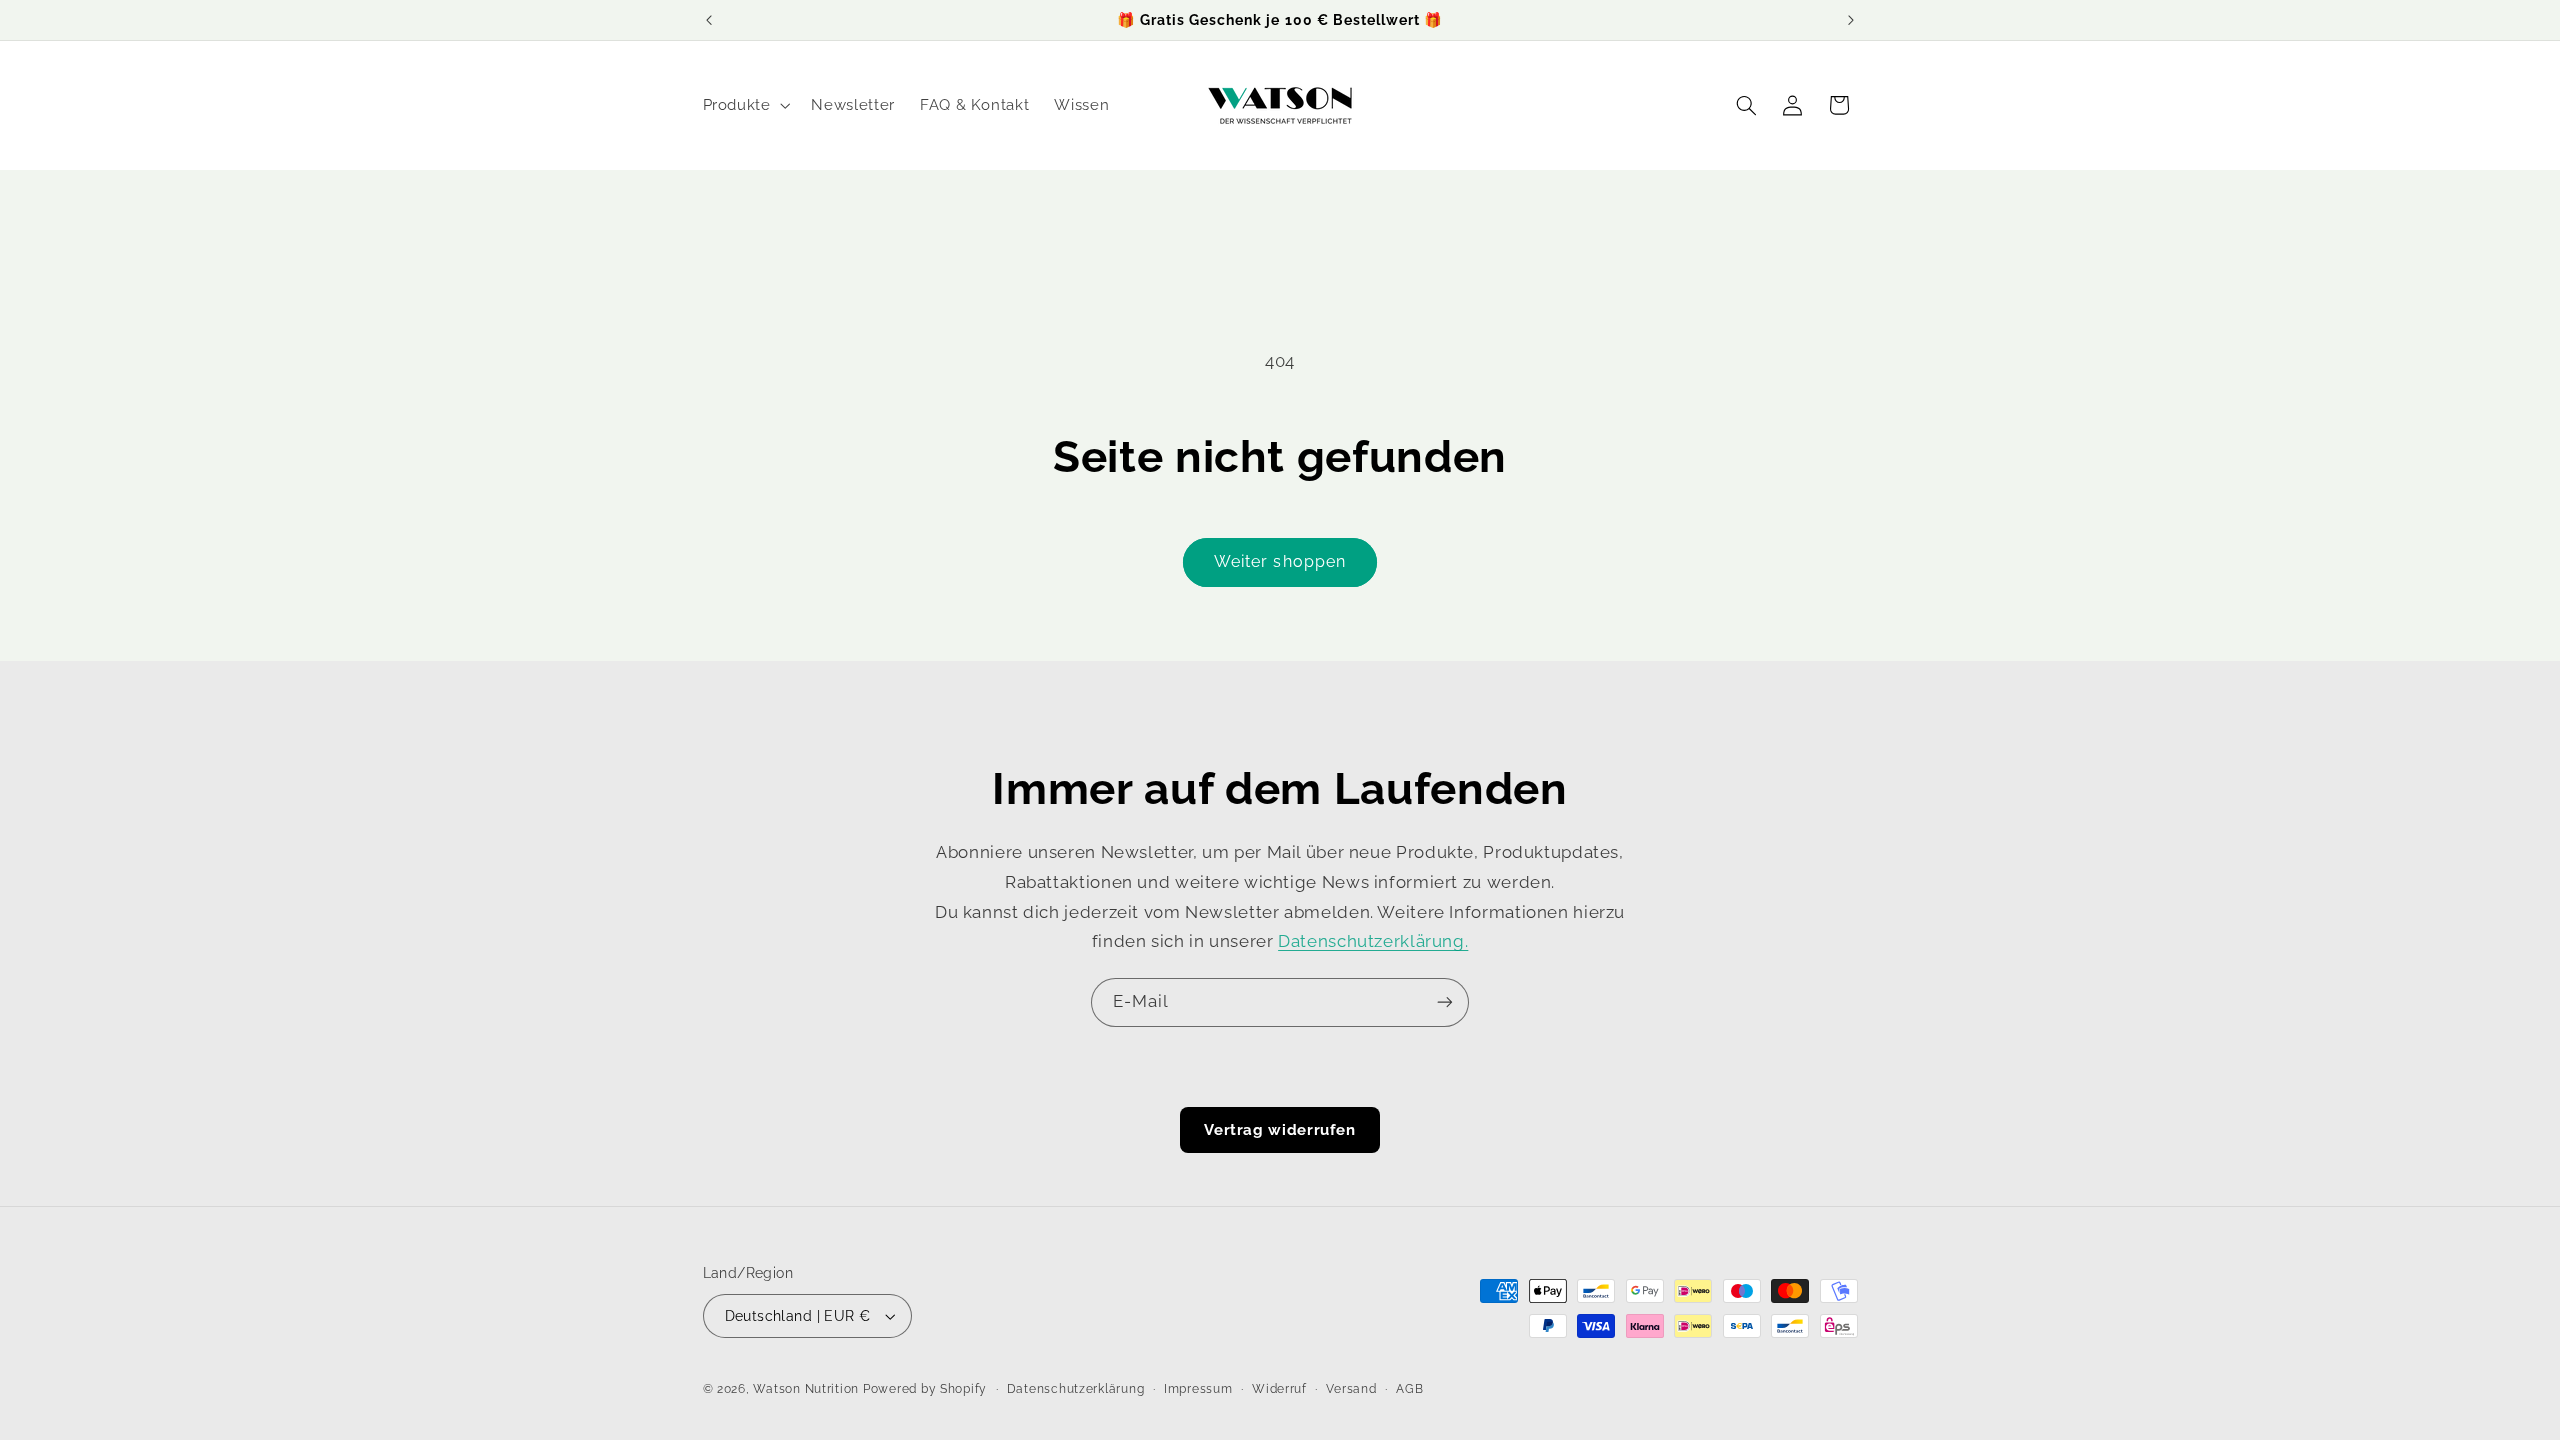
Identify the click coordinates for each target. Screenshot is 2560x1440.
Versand (1351, 1389)
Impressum (1198, 1389)
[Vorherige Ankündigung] (709, 20)
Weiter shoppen (1280, 561)
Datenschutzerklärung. (1373, 941)
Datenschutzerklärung (1076, 1389)
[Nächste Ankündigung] (1851, 20)
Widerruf (1279, 1389)
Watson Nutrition (806, 1389)
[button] (744, 105)
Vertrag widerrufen (1279, 1130)
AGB (1409, 1389)
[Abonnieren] (1445, 1002)
